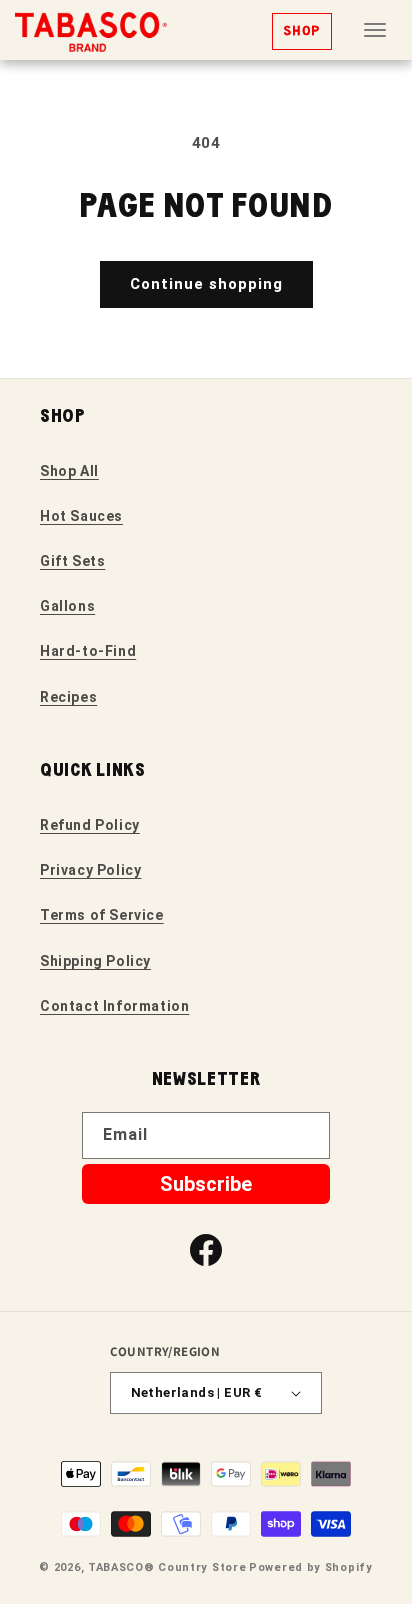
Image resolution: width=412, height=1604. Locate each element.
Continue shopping (206, 284)
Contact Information (114, 1006)
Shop (302, 31)
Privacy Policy (90, 870)
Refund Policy (90, 825)
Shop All (69, 471)
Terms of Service (102, 915)
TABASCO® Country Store (167, 1567)
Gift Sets (72, 561)
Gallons (67, 606)
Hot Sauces (81, 516)
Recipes (68, 697)
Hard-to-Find (88, 651)
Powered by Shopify (311, 1567)
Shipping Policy (95, 961)
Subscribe (206, 1184)
